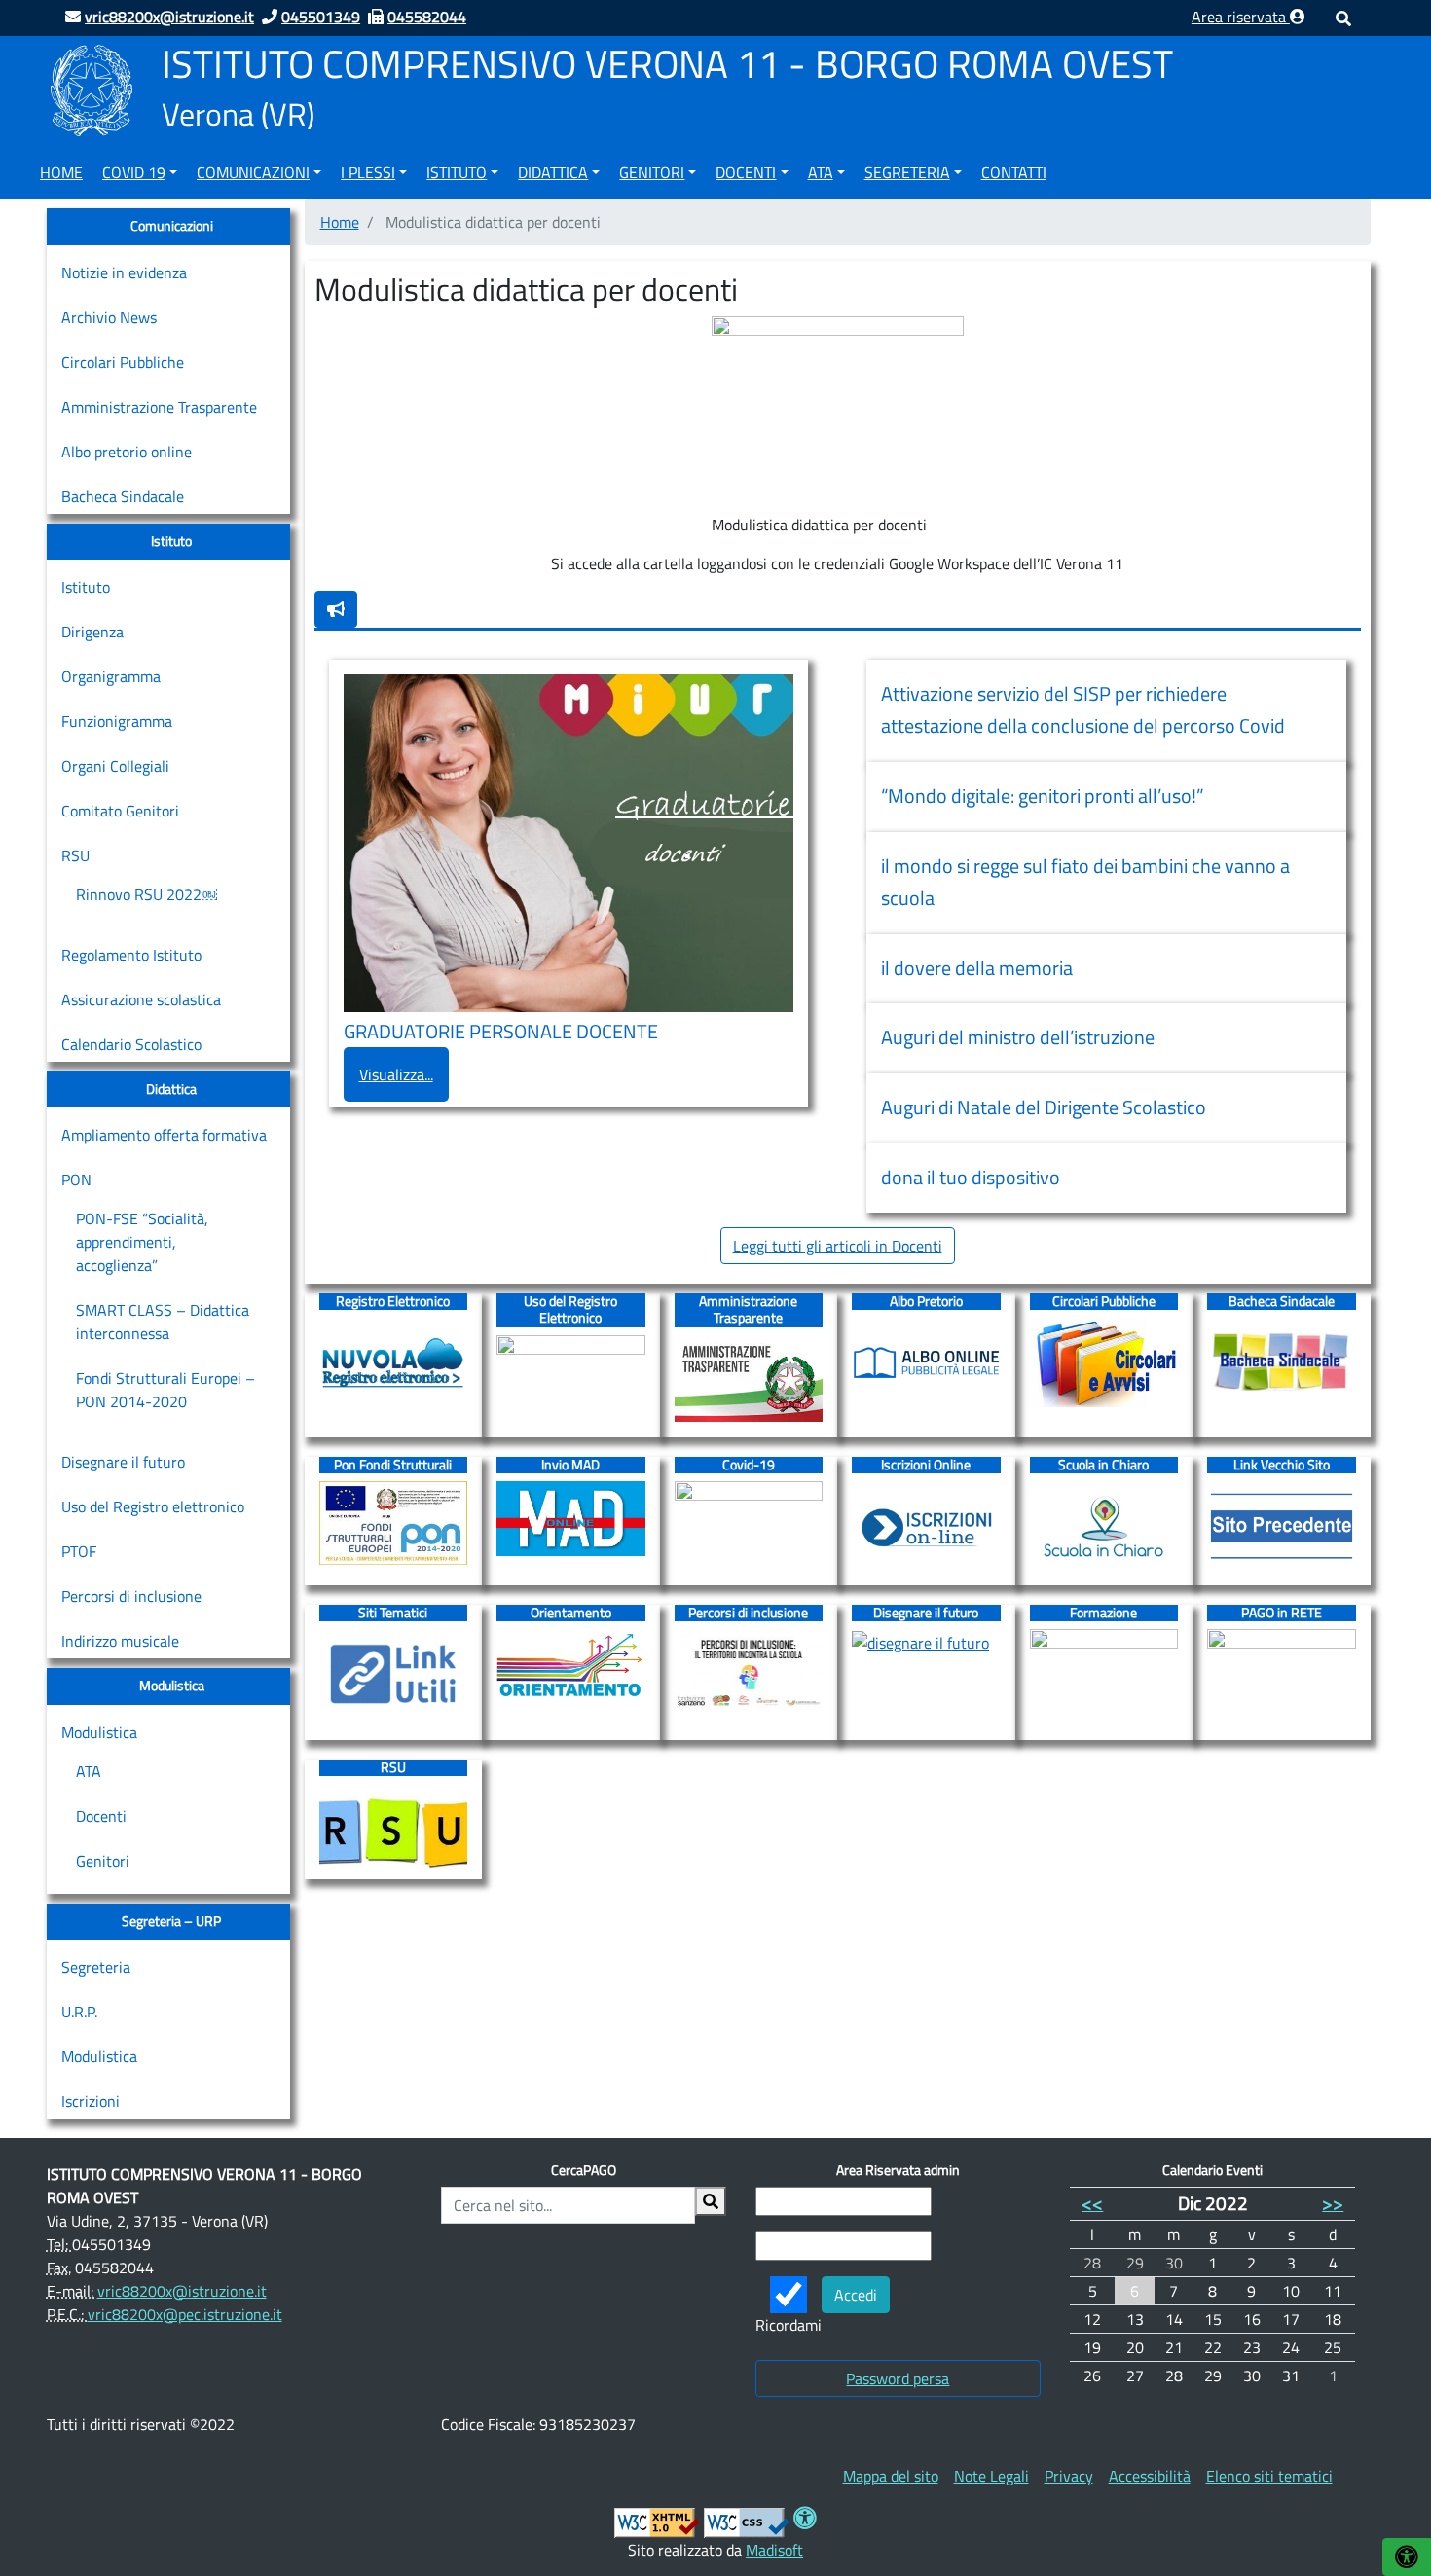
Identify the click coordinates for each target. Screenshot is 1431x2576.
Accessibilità (1150, 2476)
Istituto (457, 172)
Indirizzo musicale (120, 1641)
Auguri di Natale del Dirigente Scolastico (1044, 1107)
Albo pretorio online (127, 452)
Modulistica (99, 1732)
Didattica (553, 172)
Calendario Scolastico (131, 1044)
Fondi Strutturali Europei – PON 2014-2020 (165, 1390)
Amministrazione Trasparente (159, 407)
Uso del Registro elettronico (153, 1506)
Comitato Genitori (120, 811)
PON (76, 1179)
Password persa (898, 2378)
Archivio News (109, 317)
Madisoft (774, 2550)
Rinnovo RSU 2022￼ (147, 894)
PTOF (79, 1551)
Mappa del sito (891, 2476)
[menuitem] (61, 169)
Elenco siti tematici (1269, 2476)
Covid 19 (134, 172)
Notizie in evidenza (124, 272)
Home (61, 172)
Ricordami (789, 2325)
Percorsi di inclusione (131, 1596)
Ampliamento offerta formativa (164, 1135)
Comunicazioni (253, 172)
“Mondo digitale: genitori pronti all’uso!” (1043, 796)
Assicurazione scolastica (141, 999)
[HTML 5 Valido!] (657, 2521)
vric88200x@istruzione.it (182, 2291)
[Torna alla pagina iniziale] (92, 89)
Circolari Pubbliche (123, 362)
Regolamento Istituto (131, 955)
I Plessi (368, 172)
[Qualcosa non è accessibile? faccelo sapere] (336, 609)
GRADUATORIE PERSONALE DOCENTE (503, 1032)
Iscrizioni (91, 2101)
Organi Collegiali (115, 766)
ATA (821, 172)
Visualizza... (396, 1074)
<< (1092, 2203)
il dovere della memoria (977, 968)
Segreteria (907, 172)
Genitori (652, 172)
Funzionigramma (117, 721)
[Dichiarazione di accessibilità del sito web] (805, 2521)
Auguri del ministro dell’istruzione (1018, 1037)
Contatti (1014, 172)
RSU (75, 855)
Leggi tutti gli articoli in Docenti (838, 1246)
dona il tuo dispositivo (971, 1178)
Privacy (1069, 2476)
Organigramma (111, 676)
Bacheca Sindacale (123, 496)
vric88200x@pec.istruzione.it (185, 2314)
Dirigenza (92, 632)
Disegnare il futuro (123, 1462)
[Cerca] (711, 2201)
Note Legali (991, 2476)
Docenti (746, 172)
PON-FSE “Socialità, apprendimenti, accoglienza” (142, 1242)
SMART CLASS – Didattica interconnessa (163, 1322)
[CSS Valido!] (747, 2521)
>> (1333, 2203)
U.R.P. (79, 2012)
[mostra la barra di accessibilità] (1407, 2557)
